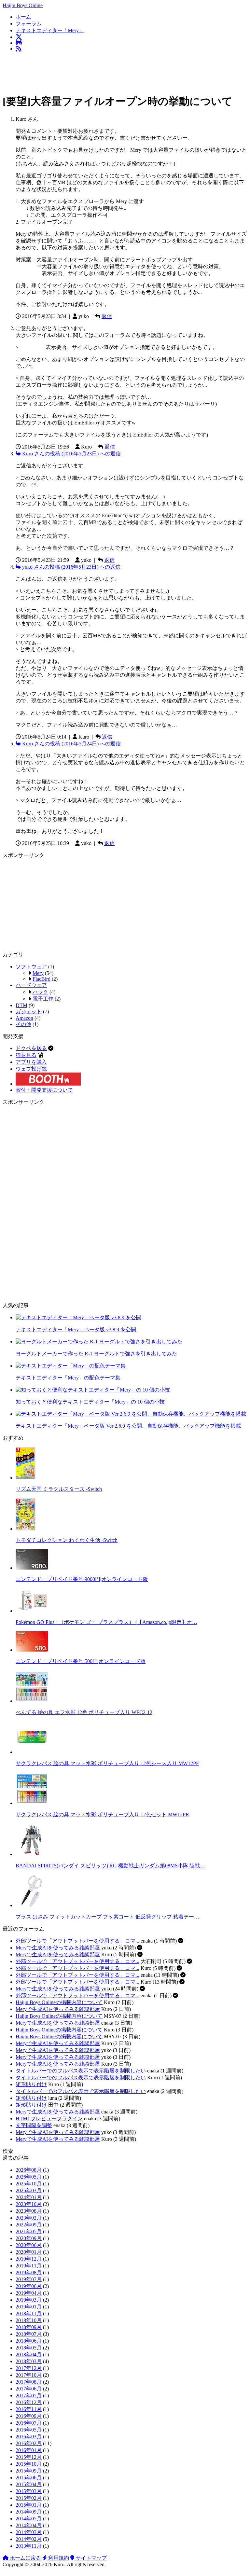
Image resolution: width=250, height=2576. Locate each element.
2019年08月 (29, 2272)
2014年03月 (29, 2532)
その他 (23, 1024)
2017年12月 (29, 2368)
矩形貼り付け (31, 2084)
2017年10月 (29, 2375)
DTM (21, 1005)
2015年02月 (29, 2498)
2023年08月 (29, 2211)
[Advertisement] (121, 72)
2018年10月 (29, 2320)
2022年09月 (29, 2225)
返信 (107, 316)
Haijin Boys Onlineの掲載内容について (59, 2002)
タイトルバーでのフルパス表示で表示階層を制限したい (81, 2071)
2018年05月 (29, 2348)
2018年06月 (29, 2341)
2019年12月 (29, 2259)
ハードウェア (31, 985)
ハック (40, 992)
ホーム (23, 17)
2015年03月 (29, 2491)
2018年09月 (29, 2327)
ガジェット (29, 1011)
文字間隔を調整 (34, 2125)
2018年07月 (29, 2334)
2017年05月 (29, 2396)
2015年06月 (29, 2478)
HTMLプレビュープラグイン (49, 2119)
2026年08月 (29, 2170)
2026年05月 (29, 2177)
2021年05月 (29, 2231)
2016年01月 (29, 2450)
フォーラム (29, 24)
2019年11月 (29, 2266)
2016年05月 (29, 2430)
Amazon (24, 1018)
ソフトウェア (31, 967)
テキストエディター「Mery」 (50, 30)
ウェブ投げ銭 (31, 1069)
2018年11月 (29, 2313)
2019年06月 (29, 2286)
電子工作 (43, 999)
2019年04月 (29, 2293)
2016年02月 (29, 2443)
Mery (38, 973)
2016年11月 (29, 2409)
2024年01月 (29, 2197)
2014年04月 (29, 2525)
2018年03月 (29, 2361)
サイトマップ (90, 2558)
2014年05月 (29, 2519)
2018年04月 (29, 2354)
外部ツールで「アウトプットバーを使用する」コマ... (77, 1941)
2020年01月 (29, 2252)
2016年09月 (29, 2416)
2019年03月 (29, 2300)
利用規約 (58, 2558)
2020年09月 (29, 2238)
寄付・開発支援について (44, 1090)
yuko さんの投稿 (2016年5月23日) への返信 (71, 567)
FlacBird (42, 979)
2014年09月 (29, 2512)
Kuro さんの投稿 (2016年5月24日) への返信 (71, 744)
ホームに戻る (25, 2558)
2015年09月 (29, 2471)
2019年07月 (29, 2279)
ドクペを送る (31, 1048)
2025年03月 (29, 2190)
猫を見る (26, 1055)
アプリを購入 (31, 1062)
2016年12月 (29, 2402)
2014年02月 (29, 2539)
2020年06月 (29, 2245)
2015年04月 (29, 2484)
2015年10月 (29, 2464)
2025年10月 (29, 2184)
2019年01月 (29, 2307)
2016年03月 (29, 2437)
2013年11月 (29, 2546)
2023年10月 (29, 2204)
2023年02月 (29, 2218)
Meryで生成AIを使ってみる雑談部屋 (58, 1948)
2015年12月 (29, 2457)
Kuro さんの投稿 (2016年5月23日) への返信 (71, 454)
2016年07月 (29, 2423)
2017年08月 (29, 2382)
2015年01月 (29, 2505)
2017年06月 (29, 2389)
